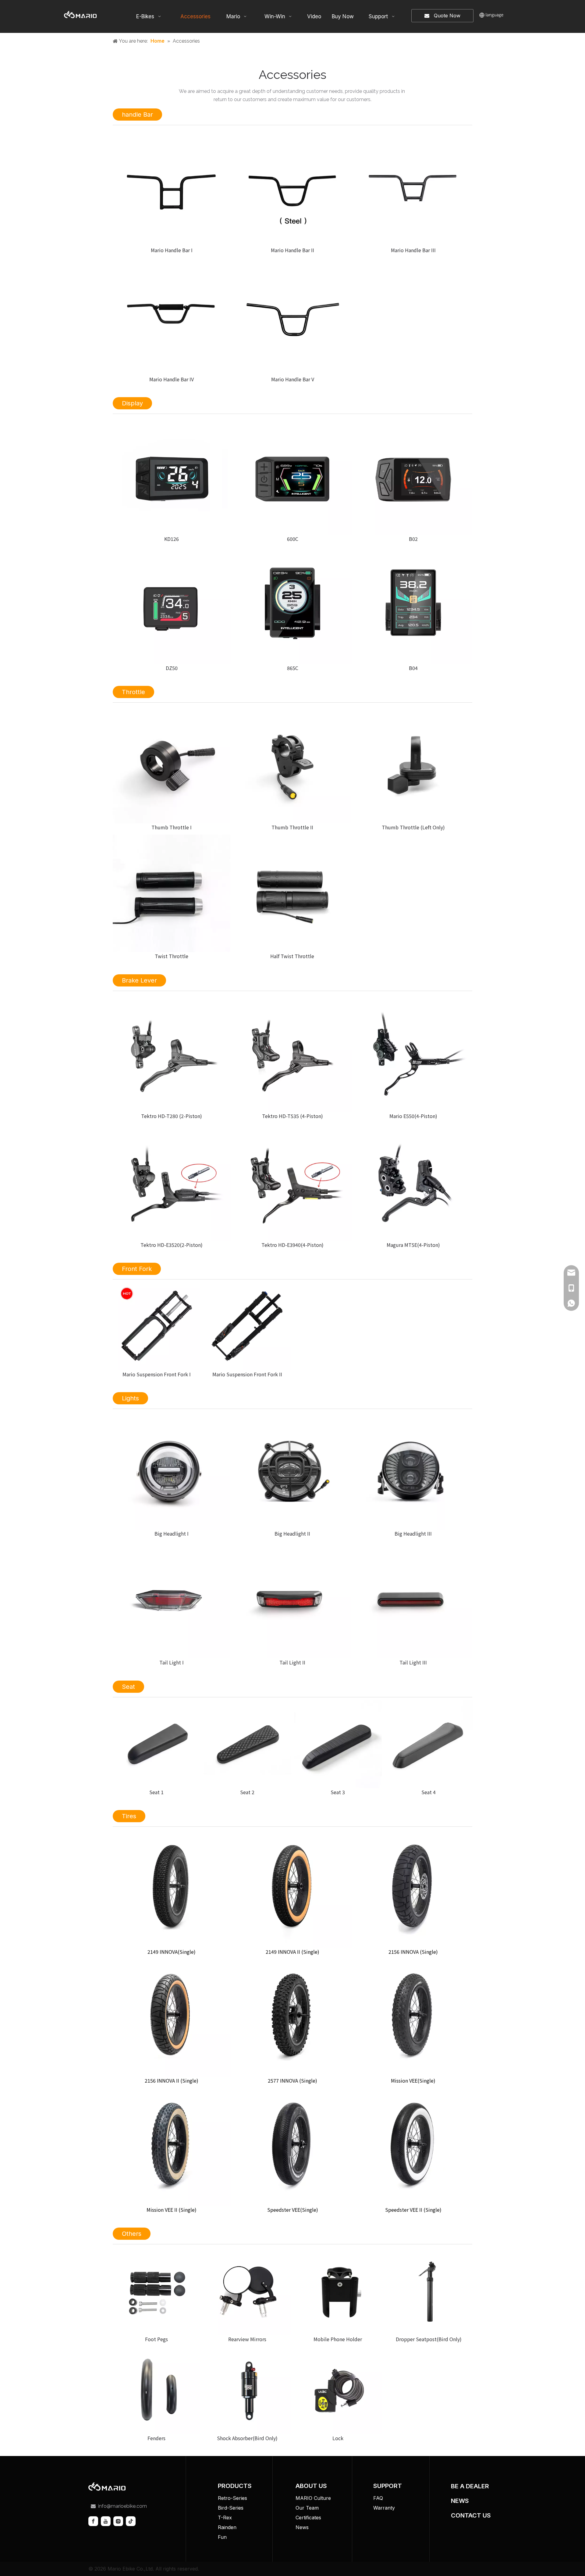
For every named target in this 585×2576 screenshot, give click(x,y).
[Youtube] (106, 2521)
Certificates (308, 2518)
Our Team (307, 2508)
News (302, 2527)
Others (132, 2234)
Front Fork (137, 1269)
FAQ (378, 2498)
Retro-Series (232, 2498)
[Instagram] (118, 2521)
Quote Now (445, 16)
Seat (128, 1687)
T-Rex (225, 2518)
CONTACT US (471, 2515)
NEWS (460, 2501)
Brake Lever (139, 980)
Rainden (227, 2527)
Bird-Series (231, 2508)
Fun (222, 2537)
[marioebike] (107, 2487)
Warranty (384, 2508)
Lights (130, 1398)
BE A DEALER (470, 2486)
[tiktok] (131, 2521)
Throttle (133, 692)
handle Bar (137, 115)
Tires (129, 1816)
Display (132, 403)
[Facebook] (93, 2521)
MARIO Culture (313, 2498)
